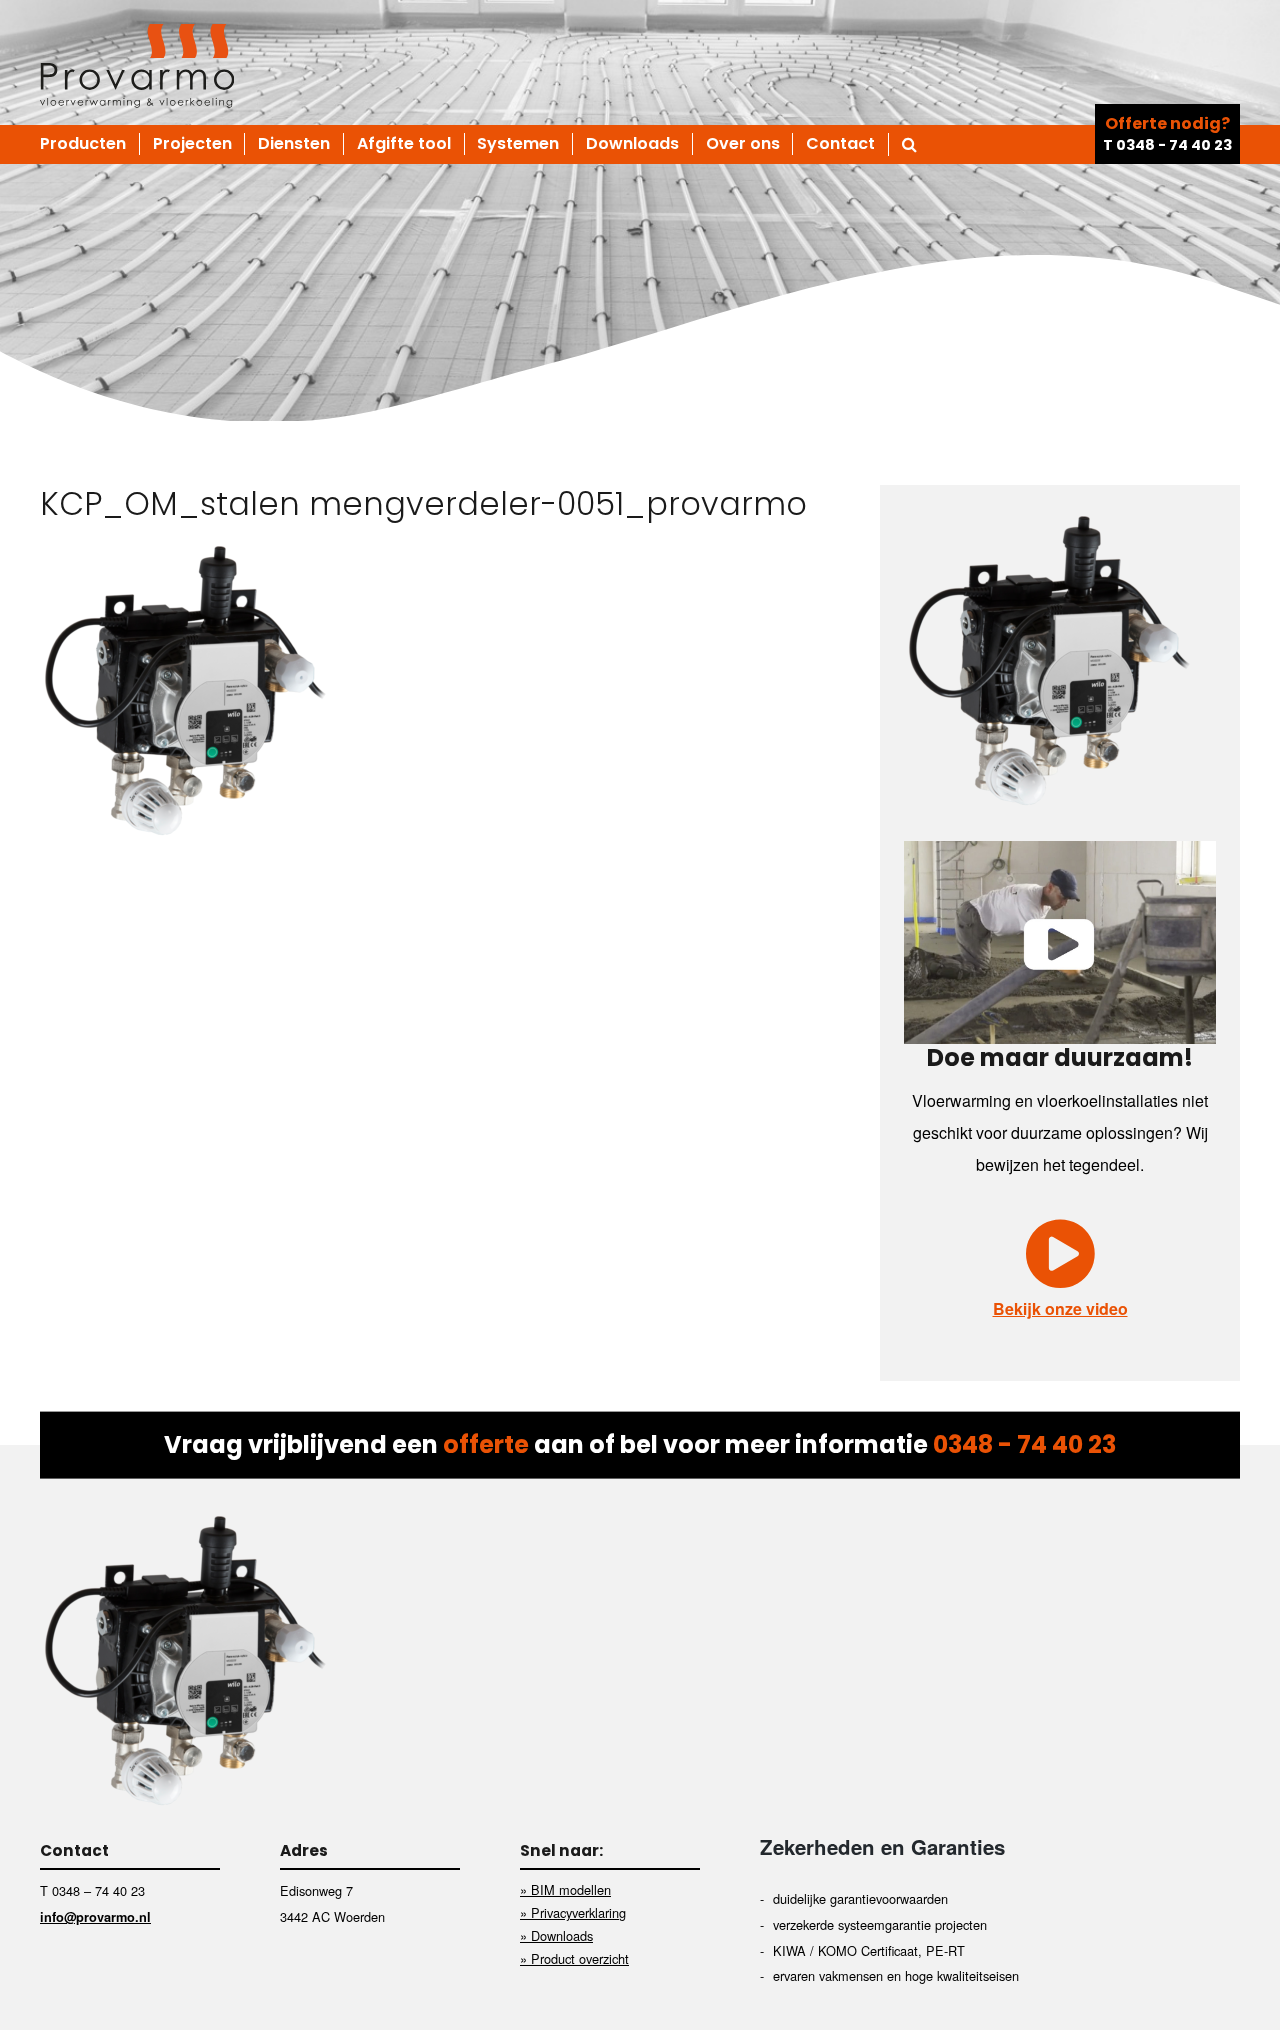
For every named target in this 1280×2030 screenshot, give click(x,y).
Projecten (192, 144)
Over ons (743, 144)
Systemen (518, 144)
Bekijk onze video (1060, 1308)
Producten (83, 144)
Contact (840, 144)
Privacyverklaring (578, 1912)
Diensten (294, 144)
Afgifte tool (404, 144)
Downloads (632, 144)
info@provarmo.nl (95, 1917)
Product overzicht (580, 1958)
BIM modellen (571, 1889)
